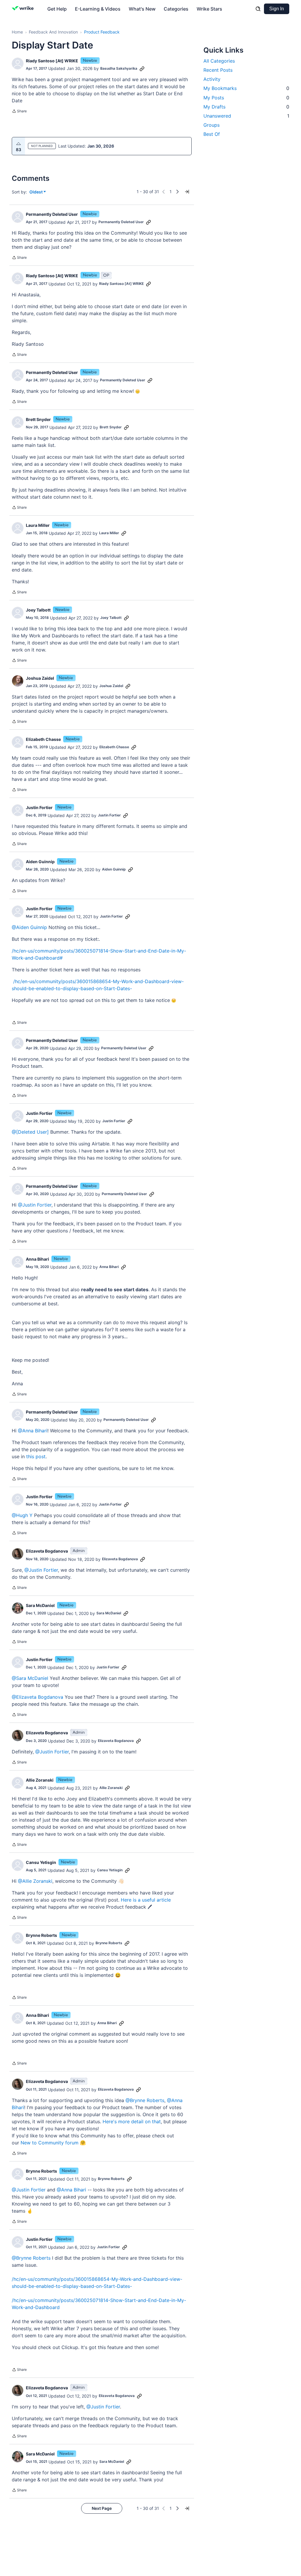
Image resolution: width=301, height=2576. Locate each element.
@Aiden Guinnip (29, 927)
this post (36, 1456)
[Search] (258, 9)
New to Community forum (50, 2143)
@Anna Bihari (33, 1431)
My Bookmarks (246, 88)
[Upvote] (19, 144)
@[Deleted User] (30, 1132)
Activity (212, 79)
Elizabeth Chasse (43, 739)
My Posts (246, 98)
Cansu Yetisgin (41, 1862)
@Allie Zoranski (35, 1881)
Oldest (36, 192)
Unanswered (246, 116)
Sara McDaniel (40, 1605)
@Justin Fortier (35, 1205)
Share (19, 112)
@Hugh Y (22, 1515)
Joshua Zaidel (40, 678)
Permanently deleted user (52, 214)
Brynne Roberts (41, 1935)
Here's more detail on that (132, 2121)
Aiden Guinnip (40, 862)
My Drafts (246, 107)
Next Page (102, 2508)
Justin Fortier (39, 807)
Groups (211, 125)
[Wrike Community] (24, 9)
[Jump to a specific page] (187, 192)
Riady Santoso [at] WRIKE (52, 61)
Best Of (212, 134)
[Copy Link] (142, 69)
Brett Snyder (38, 419)
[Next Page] (178, 192)
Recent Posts (218, 70)
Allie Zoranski (40, 1780)
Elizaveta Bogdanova (47, 1551)
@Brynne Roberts (145, 2100)
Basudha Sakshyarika (119, 68)
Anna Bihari (37, 1259)
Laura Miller (38, 525)
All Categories (219, 61)
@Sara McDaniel (30, 1678)
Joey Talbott (38, 610)
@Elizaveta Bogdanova (37, 1697)
